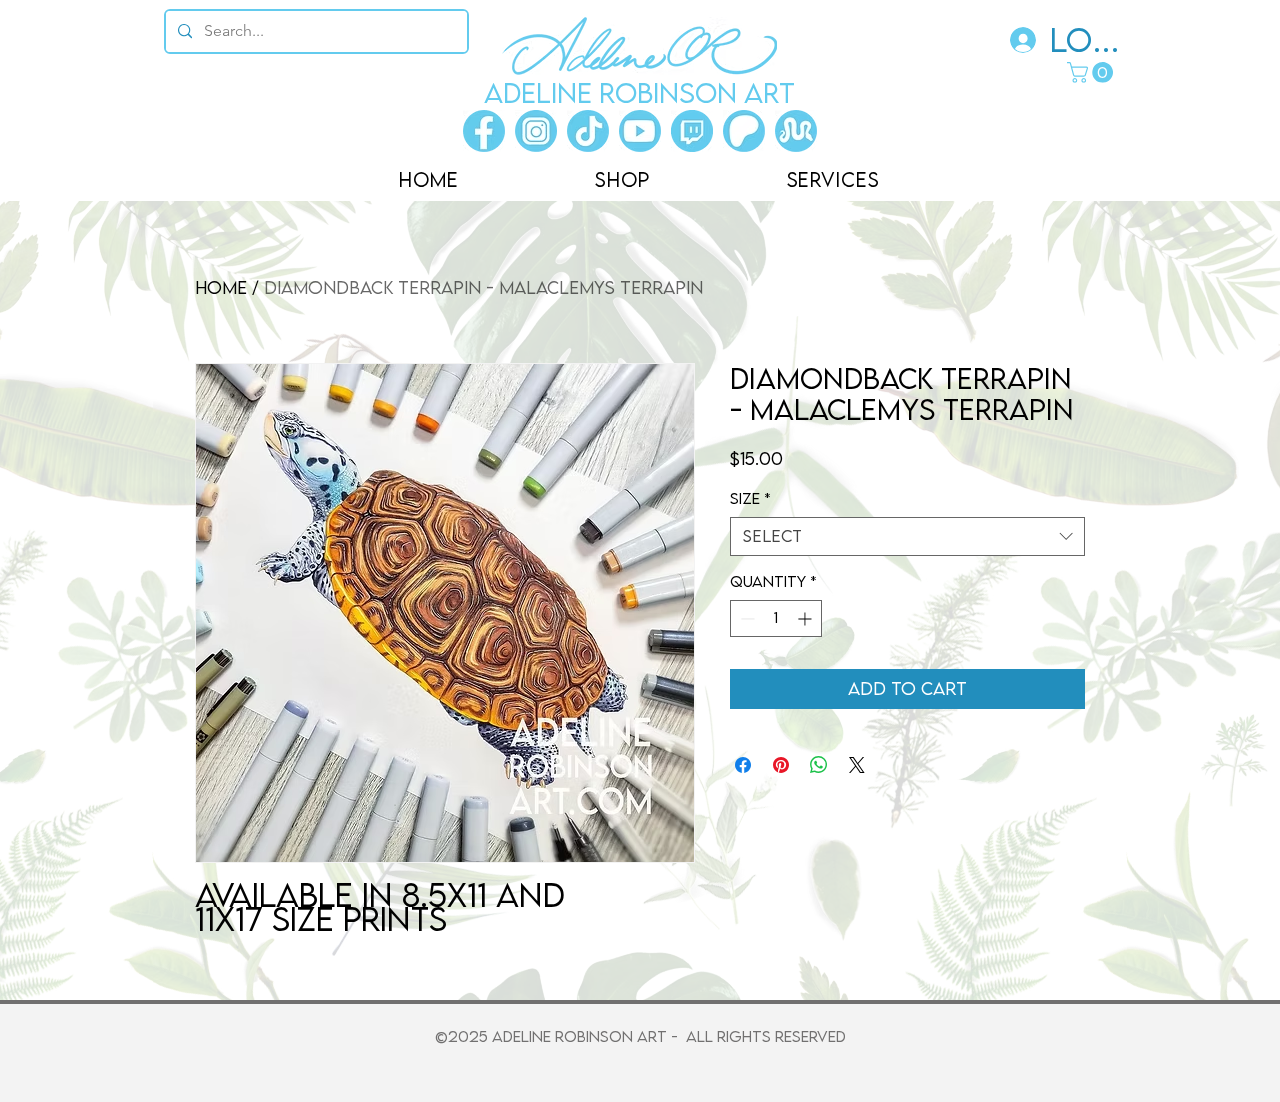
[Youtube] (640, 131)
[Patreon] (744, 131)
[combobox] (907, 536)
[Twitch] (692, 131)
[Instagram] (536, 131)
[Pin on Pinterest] (781, 765)
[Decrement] (745, 618)
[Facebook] (484, 131)
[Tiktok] (588, 131)
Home (221, 287)
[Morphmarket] (796, 131)
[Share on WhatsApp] (819, 765)
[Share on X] (857, 765)
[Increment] (806, 618)
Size (750, 498)
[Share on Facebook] (743, 765)
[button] (1092, 72)
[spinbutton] (776, 618)
